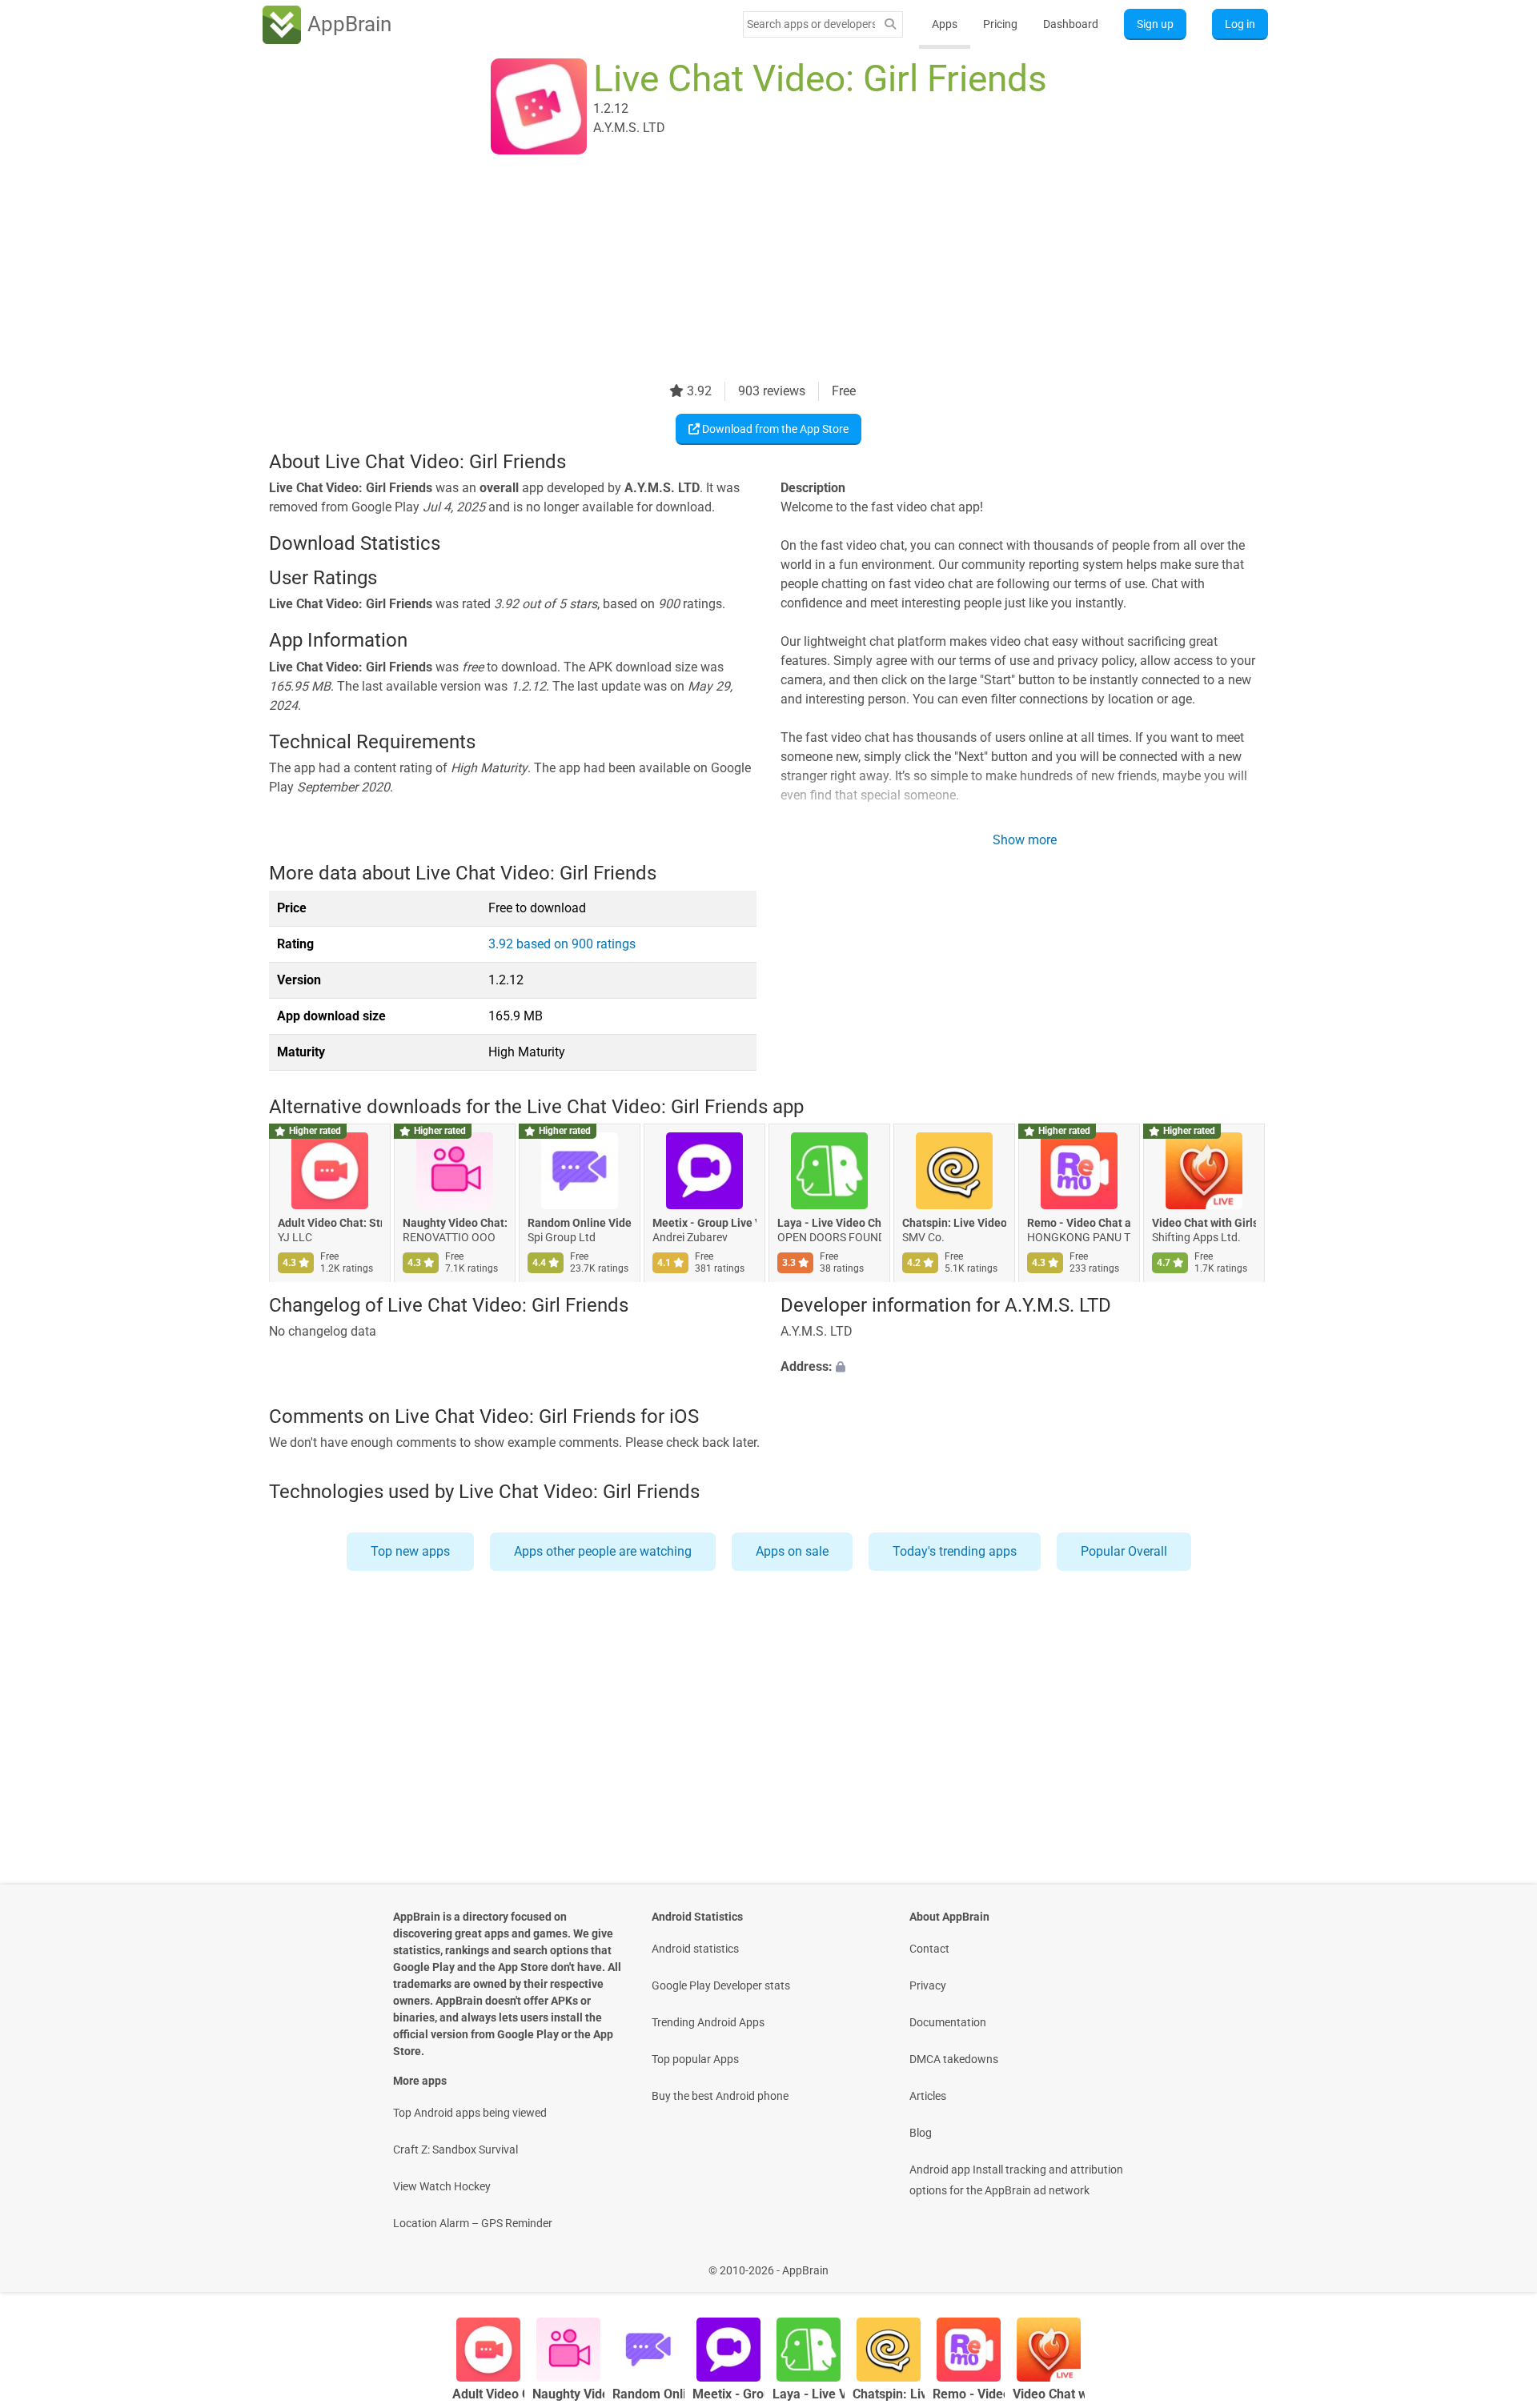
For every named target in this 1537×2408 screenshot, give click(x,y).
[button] (1024, 1368)
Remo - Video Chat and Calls (1079, 1223)
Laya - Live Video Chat (829, 1223)
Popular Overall (1124, 1551)
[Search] (890, 24)
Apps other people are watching (603, 1551)
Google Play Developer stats (721, 1985)
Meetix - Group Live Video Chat (704, 1223)
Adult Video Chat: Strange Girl (330, 1223)
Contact (929, 1949)
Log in (1240, 24)
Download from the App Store (774, 429)
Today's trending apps (955, 1551)
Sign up (1155, 24)
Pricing (1000, 24)
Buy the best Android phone (720, 2096)
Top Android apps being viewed (470, 2113)
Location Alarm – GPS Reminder (473, 2223)
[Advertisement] (749, 270)
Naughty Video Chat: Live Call (455, 1223)
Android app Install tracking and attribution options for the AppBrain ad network (1016, 2180)
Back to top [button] (1497, 2262)
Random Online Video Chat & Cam (580, 1223)
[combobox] (811, 24)
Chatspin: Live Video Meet (954, 1223)
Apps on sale (792, 1551)
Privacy (928, 1985)
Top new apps (410, 1551)
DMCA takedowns (954, 2059)
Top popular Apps (695, 2059)
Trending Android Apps (708, 2022)
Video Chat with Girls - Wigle (1204, 1223)
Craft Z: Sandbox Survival (455, 2150)
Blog (921, 2133)
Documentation (948, 2022)
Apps (945, 24)
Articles (928, 2096)
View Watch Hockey (442, 2186)
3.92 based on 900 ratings (562, 944)
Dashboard (1071, 24)
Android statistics (695, 1949)
